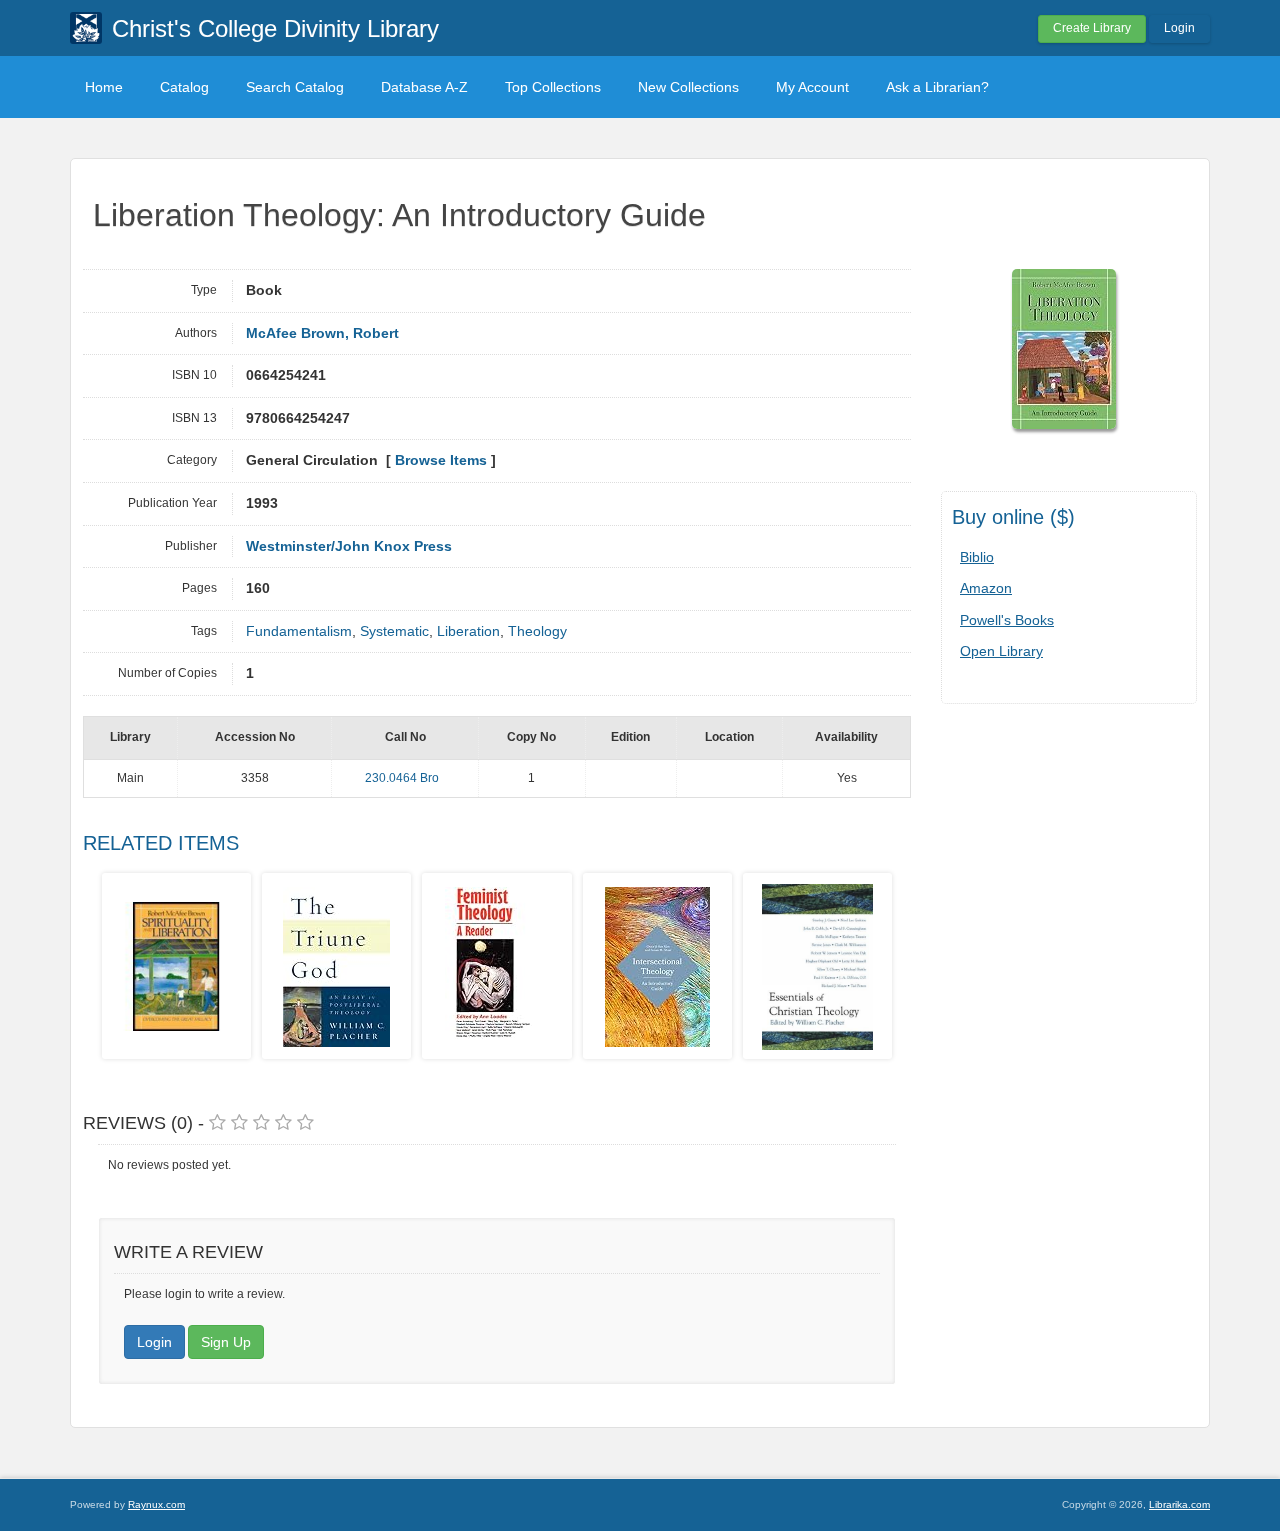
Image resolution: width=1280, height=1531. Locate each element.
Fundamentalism (299, 631)
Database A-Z (424, 87)
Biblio (977, 557)
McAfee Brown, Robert (322, 333)
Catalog (184, 87)
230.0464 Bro (402, 778)
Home (104, 87)
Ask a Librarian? (937, 87)
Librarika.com (1179, 1504)
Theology (537, 631)
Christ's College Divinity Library (275, 28)
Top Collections (553, 87)
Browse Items (441, 460)
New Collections (688, 87)
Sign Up (226, 1342)
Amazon (986, 588)
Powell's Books (1007, 620)
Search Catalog (295, 87)
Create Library (1092, 28)
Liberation (468, 631)
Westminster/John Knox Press (349, 546)
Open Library (1001, 651)
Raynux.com (156, 1504)
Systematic (394, 631)
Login (1179, 28)
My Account (812, 87)
